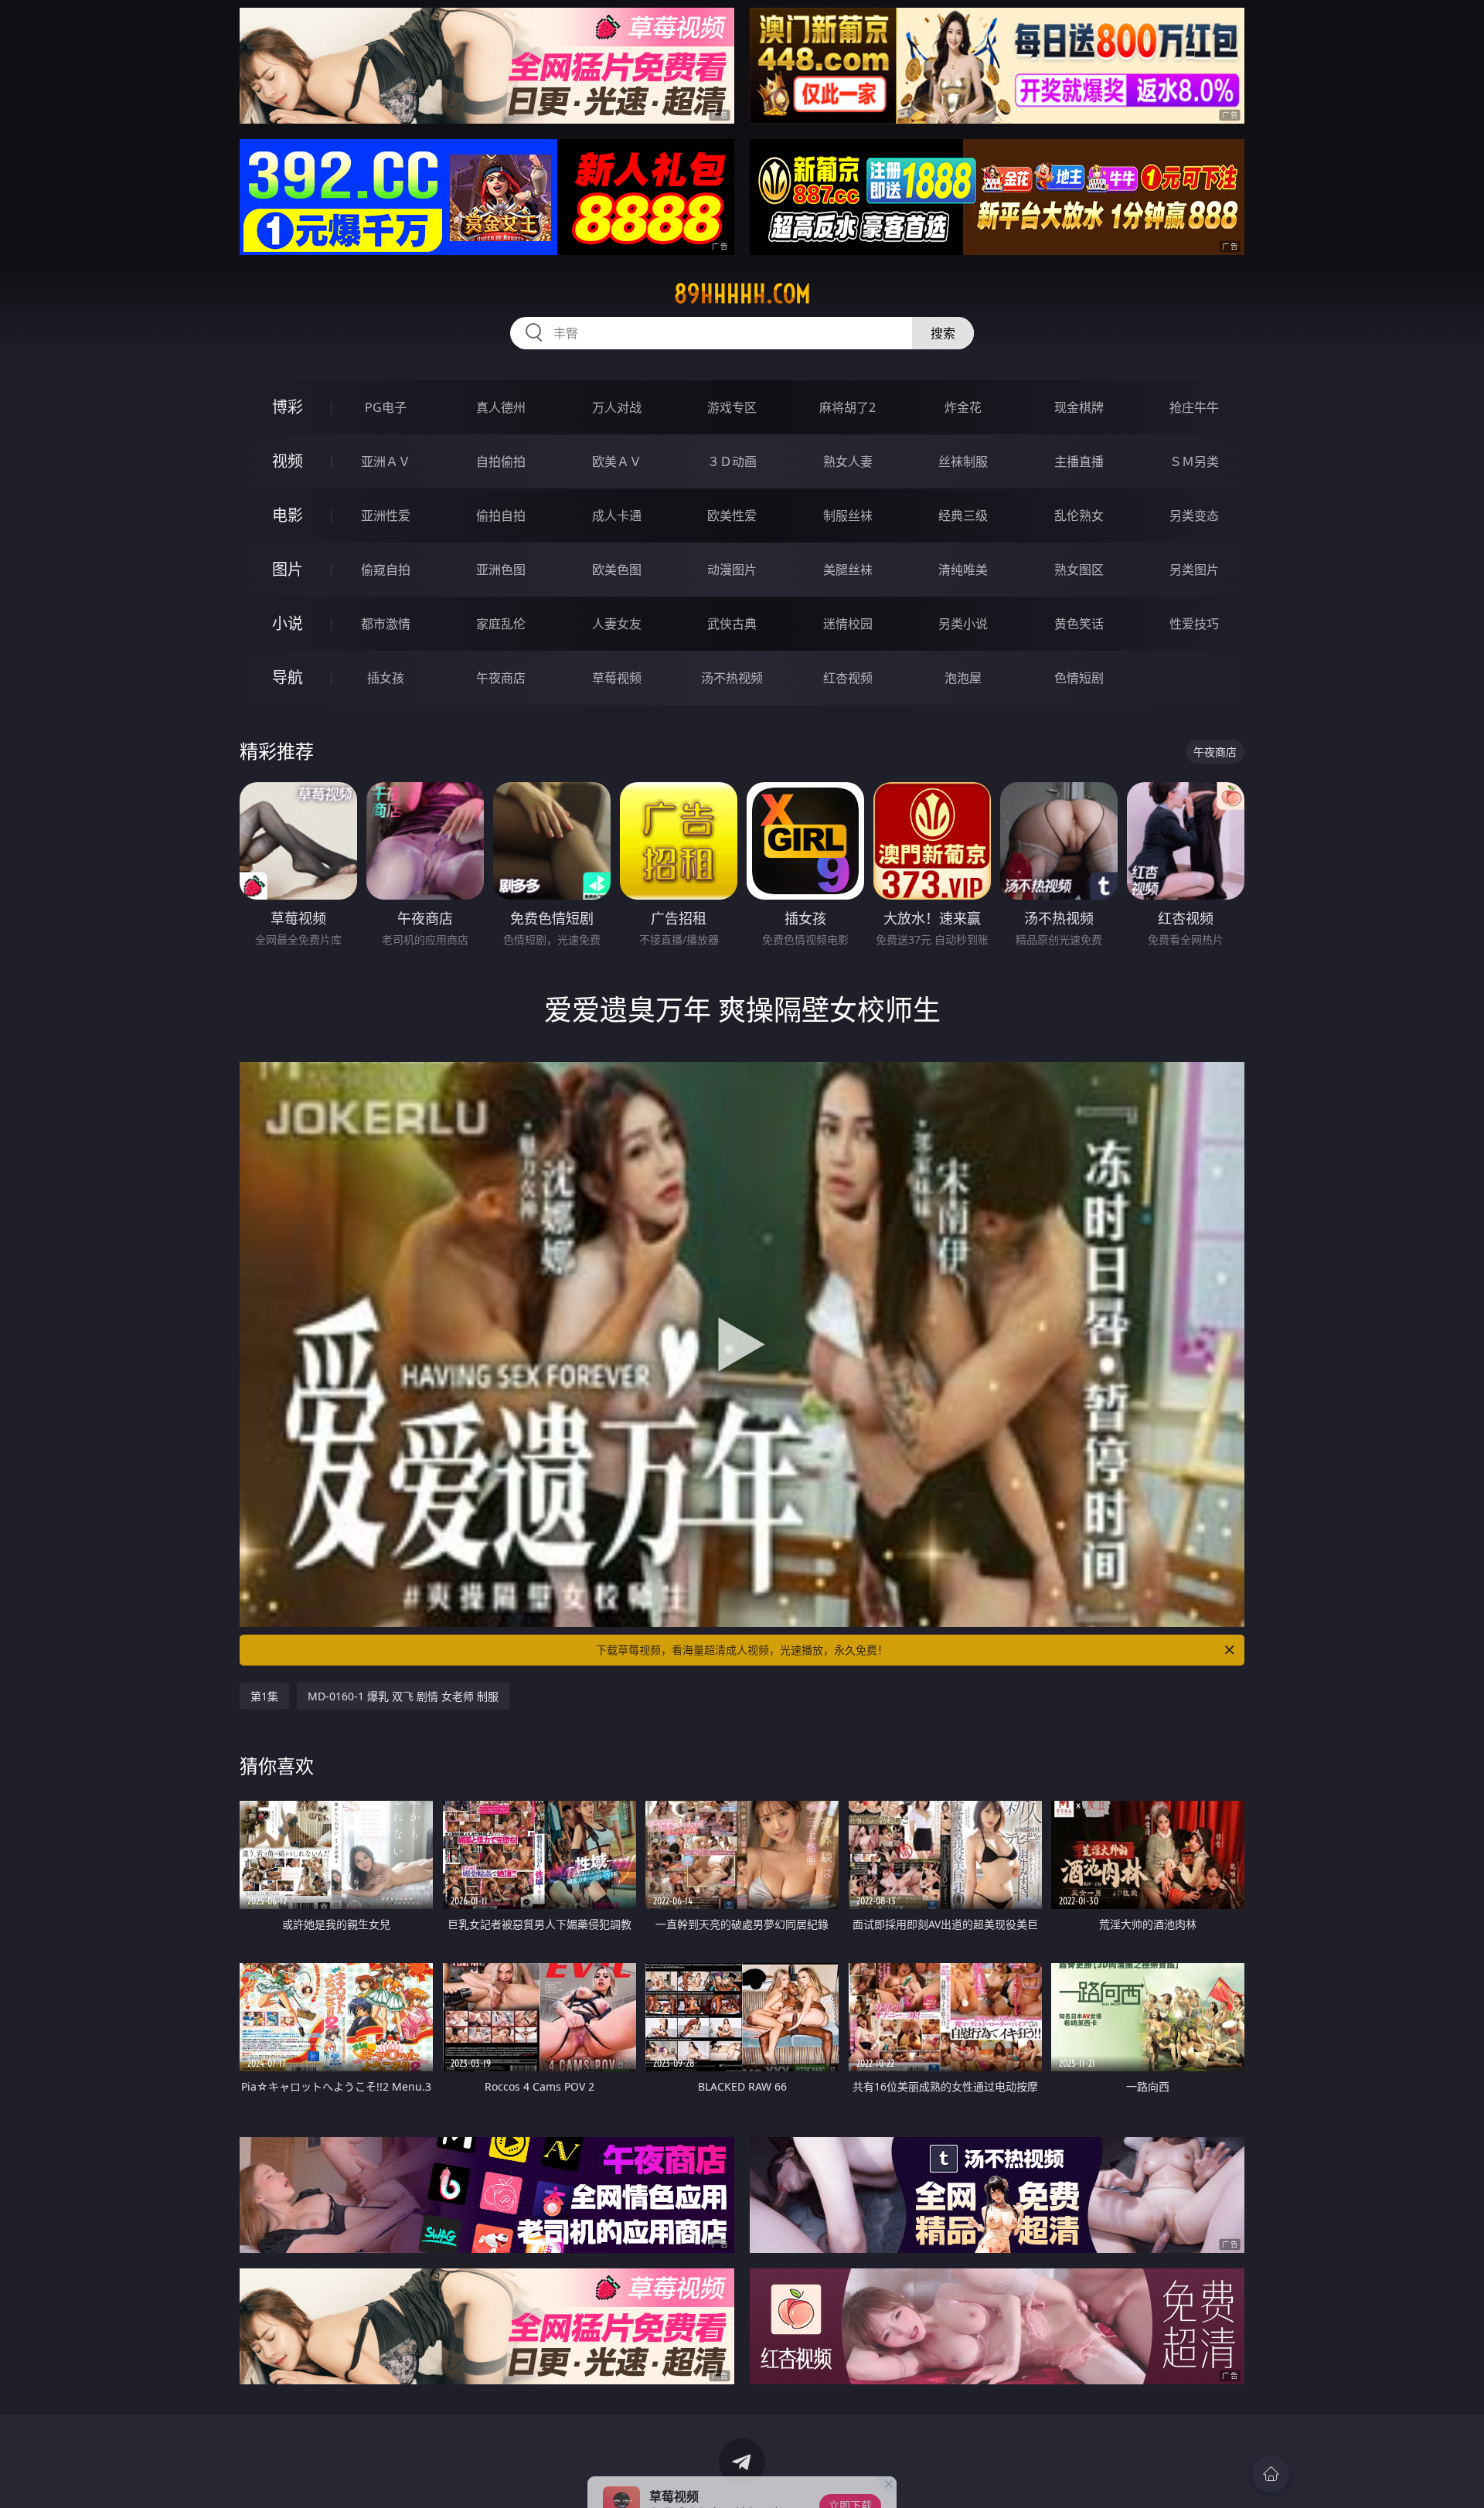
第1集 (264, 1696)
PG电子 (386, 407)
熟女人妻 (848, 461)
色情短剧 (1079, 678)
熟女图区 (1079, 570)
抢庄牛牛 (1194, 407)
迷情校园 (848, 624)
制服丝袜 (848, 516)
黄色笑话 (1079, 624)
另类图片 (1194, 570)
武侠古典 (732, 624)
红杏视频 (848, 678)
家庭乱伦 (501, 624)
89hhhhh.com (742, 294)
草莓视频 (617, 678)
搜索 (943, 333)
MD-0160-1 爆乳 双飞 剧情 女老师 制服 (403, 1696)
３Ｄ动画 (732, 461)
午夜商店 (501, 678)
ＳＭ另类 (1194, 461)
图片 (288, 569)
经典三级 (963, 516)
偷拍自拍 (501, 516)
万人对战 (617, 407)
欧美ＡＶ (617, 461)
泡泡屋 (963, 678)
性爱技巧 (1194, 624)
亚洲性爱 (386, 516)
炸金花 (963, 407)
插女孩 (386, 678)
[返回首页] (1271, 2474)
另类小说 (963, 624)
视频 (288, 461)
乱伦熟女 (1079, 516)
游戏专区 (732, 407)
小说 (288, 623)
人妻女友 (617, 624)
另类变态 (1194, 516)
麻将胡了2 (848, 407)
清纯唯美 (963, 570)
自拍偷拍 (501, 461)
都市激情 (386, 624)
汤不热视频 (732, 678)
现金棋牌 (1079, 407)
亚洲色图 (501, 570)
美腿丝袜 (848, 570)
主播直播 (1079, 461)
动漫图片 (732, 570)
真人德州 (501, 407)
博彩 (288, 407)
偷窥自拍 (386, 570)
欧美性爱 (732, 516)
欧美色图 (617, 570)
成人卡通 (617, 516)
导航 (288, 677)
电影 (288, 515)
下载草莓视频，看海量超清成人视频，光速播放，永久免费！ (742, 1650)
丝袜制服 (963, 461)
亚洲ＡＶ (386, 461)
